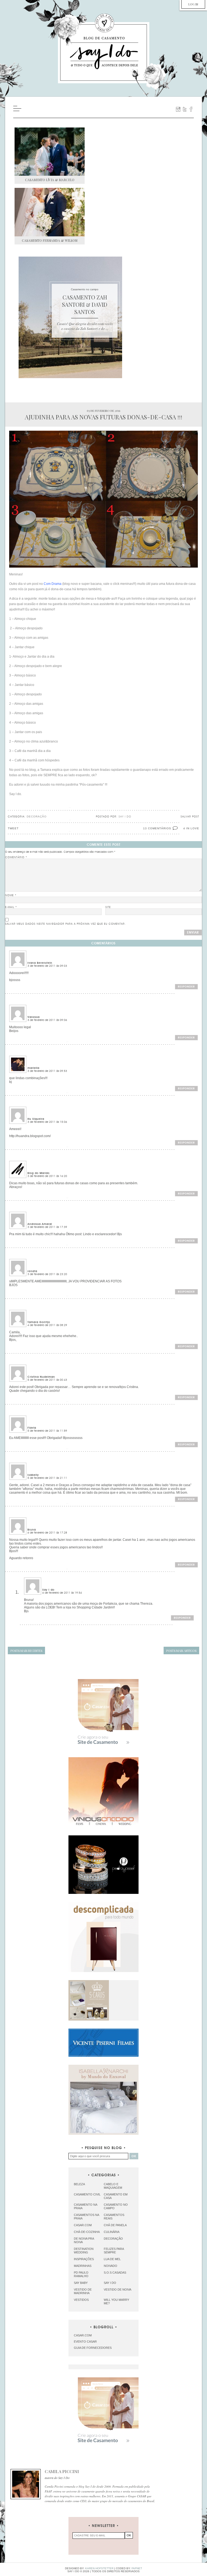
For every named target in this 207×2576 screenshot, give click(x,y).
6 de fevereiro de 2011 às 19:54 (62, 1593)
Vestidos (81, 2300)
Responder (186, 987)
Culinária (112, 2232)
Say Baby (81, 2283)
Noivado (111, 2266)
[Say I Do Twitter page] (185, 109)
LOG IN (193, 4)
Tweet (13, 828)
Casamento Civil (87, 2194)
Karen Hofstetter (99, 2568)
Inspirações (84, 2259)
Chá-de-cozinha (87, 2232)
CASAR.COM (83, 2335)
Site (108, 907)
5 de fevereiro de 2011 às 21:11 (47, 1478)
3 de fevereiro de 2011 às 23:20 (47, 1274)
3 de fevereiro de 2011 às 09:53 (47, 1071)
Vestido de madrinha (83, 2291)
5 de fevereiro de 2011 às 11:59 (47, 1431)
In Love (193, 828)
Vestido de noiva (118, 2290)
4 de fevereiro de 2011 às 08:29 (47, 1325)
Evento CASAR (85, 2342)
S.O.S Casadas (115, 2273)
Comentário (16, 857)
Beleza (79, 2184)
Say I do (110, 2283)
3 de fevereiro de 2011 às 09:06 (47, 1020)
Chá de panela (115, 2225)
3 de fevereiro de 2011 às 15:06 (47, 1122)
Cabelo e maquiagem (113, 2186)
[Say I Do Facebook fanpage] (191, 109)
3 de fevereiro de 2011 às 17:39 (47, 1227)
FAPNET (137, 2568)
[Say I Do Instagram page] (178, 109)
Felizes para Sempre (114, 2251)
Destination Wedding (84, 2251)
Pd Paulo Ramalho (81, 2274)
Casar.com (83, 2225)
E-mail (11, 907)
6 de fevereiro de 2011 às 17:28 (47, 1533)
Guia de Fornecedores (93, 2348)
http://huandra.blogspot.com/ (30, 1136)
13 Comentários (157, 828)
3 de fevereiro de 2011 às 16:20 (47, 1176)
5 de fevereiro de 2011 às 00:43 (47, 1380)
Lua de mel (112, 2259)
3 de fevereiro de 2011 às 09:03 (47, 966)
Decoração (37, 816)
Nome (11, 895)
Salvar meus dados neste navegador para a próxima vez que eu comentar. (65, 924)
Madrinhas (83, 2266)
